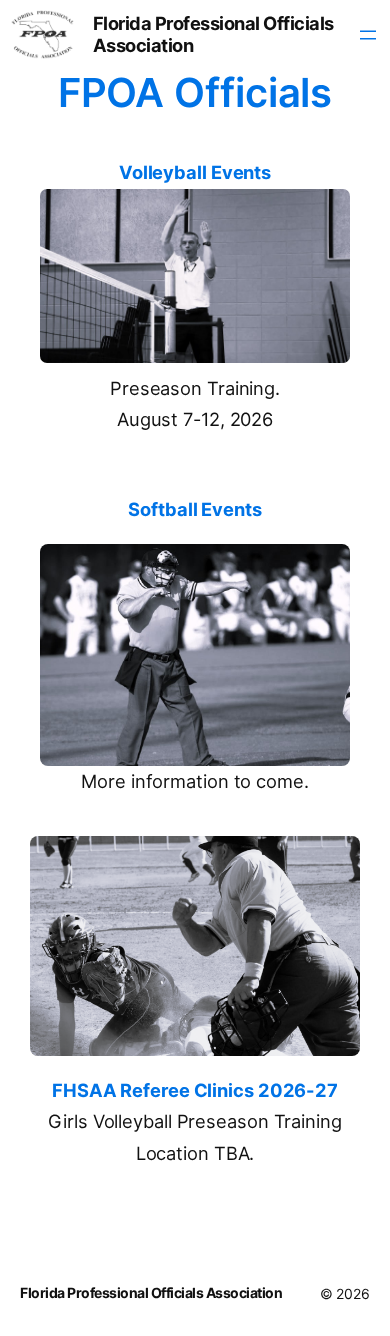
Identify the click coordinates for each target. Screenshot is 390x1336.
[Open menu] (368, 35)
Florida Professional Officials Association (213, 34)
